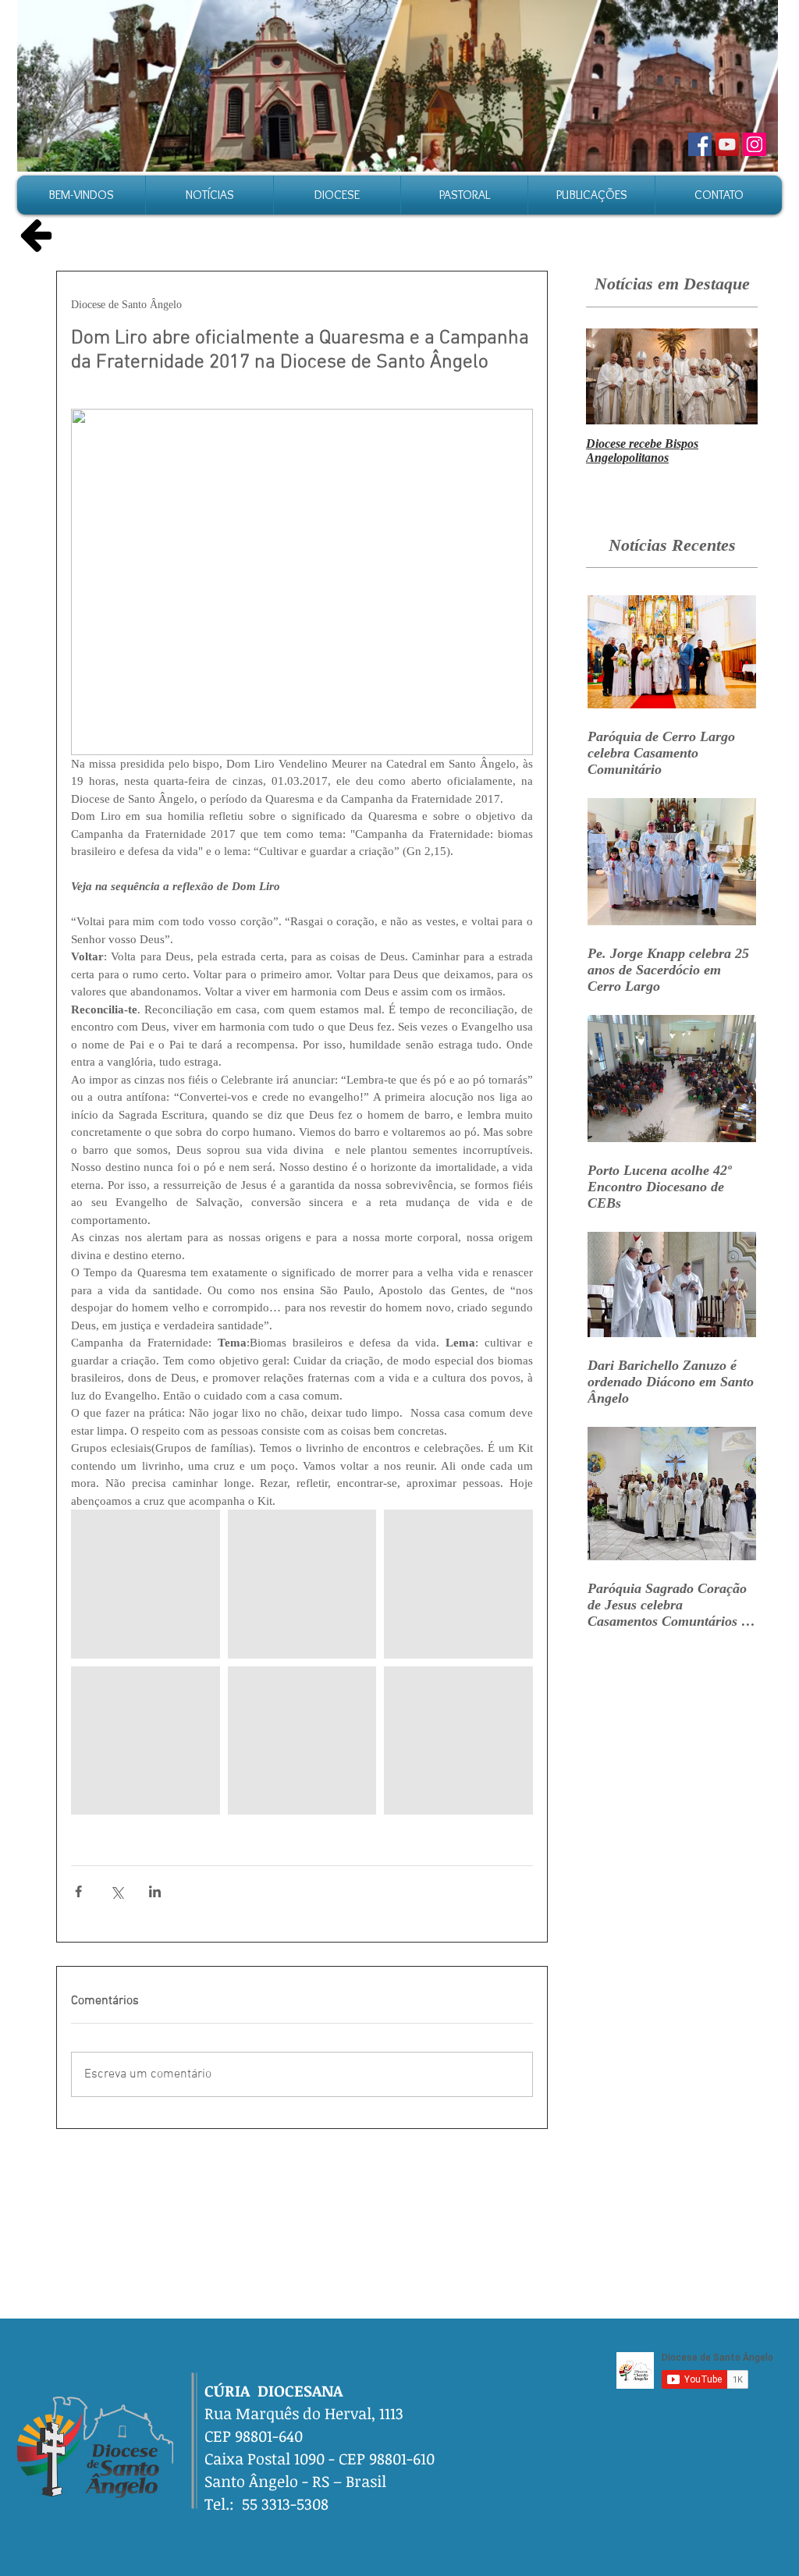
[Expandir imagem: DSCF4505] (458, 1584)
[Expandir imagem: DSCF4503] (146, 1584)
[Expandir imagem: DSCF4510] (302, 1741)
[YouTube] (727, 144)
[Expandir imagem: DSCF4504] (302, 1584)
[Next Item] (733, 376)
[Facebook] (700, 144)
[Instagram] (755, 144)
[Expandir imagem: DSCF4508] (146, 1741)
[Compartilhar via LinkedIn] (155, 1891)
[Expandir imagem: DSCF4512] (458, 1741)
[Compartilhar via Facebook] (78, 1891)
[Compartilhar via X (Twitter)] (117, 1891)
